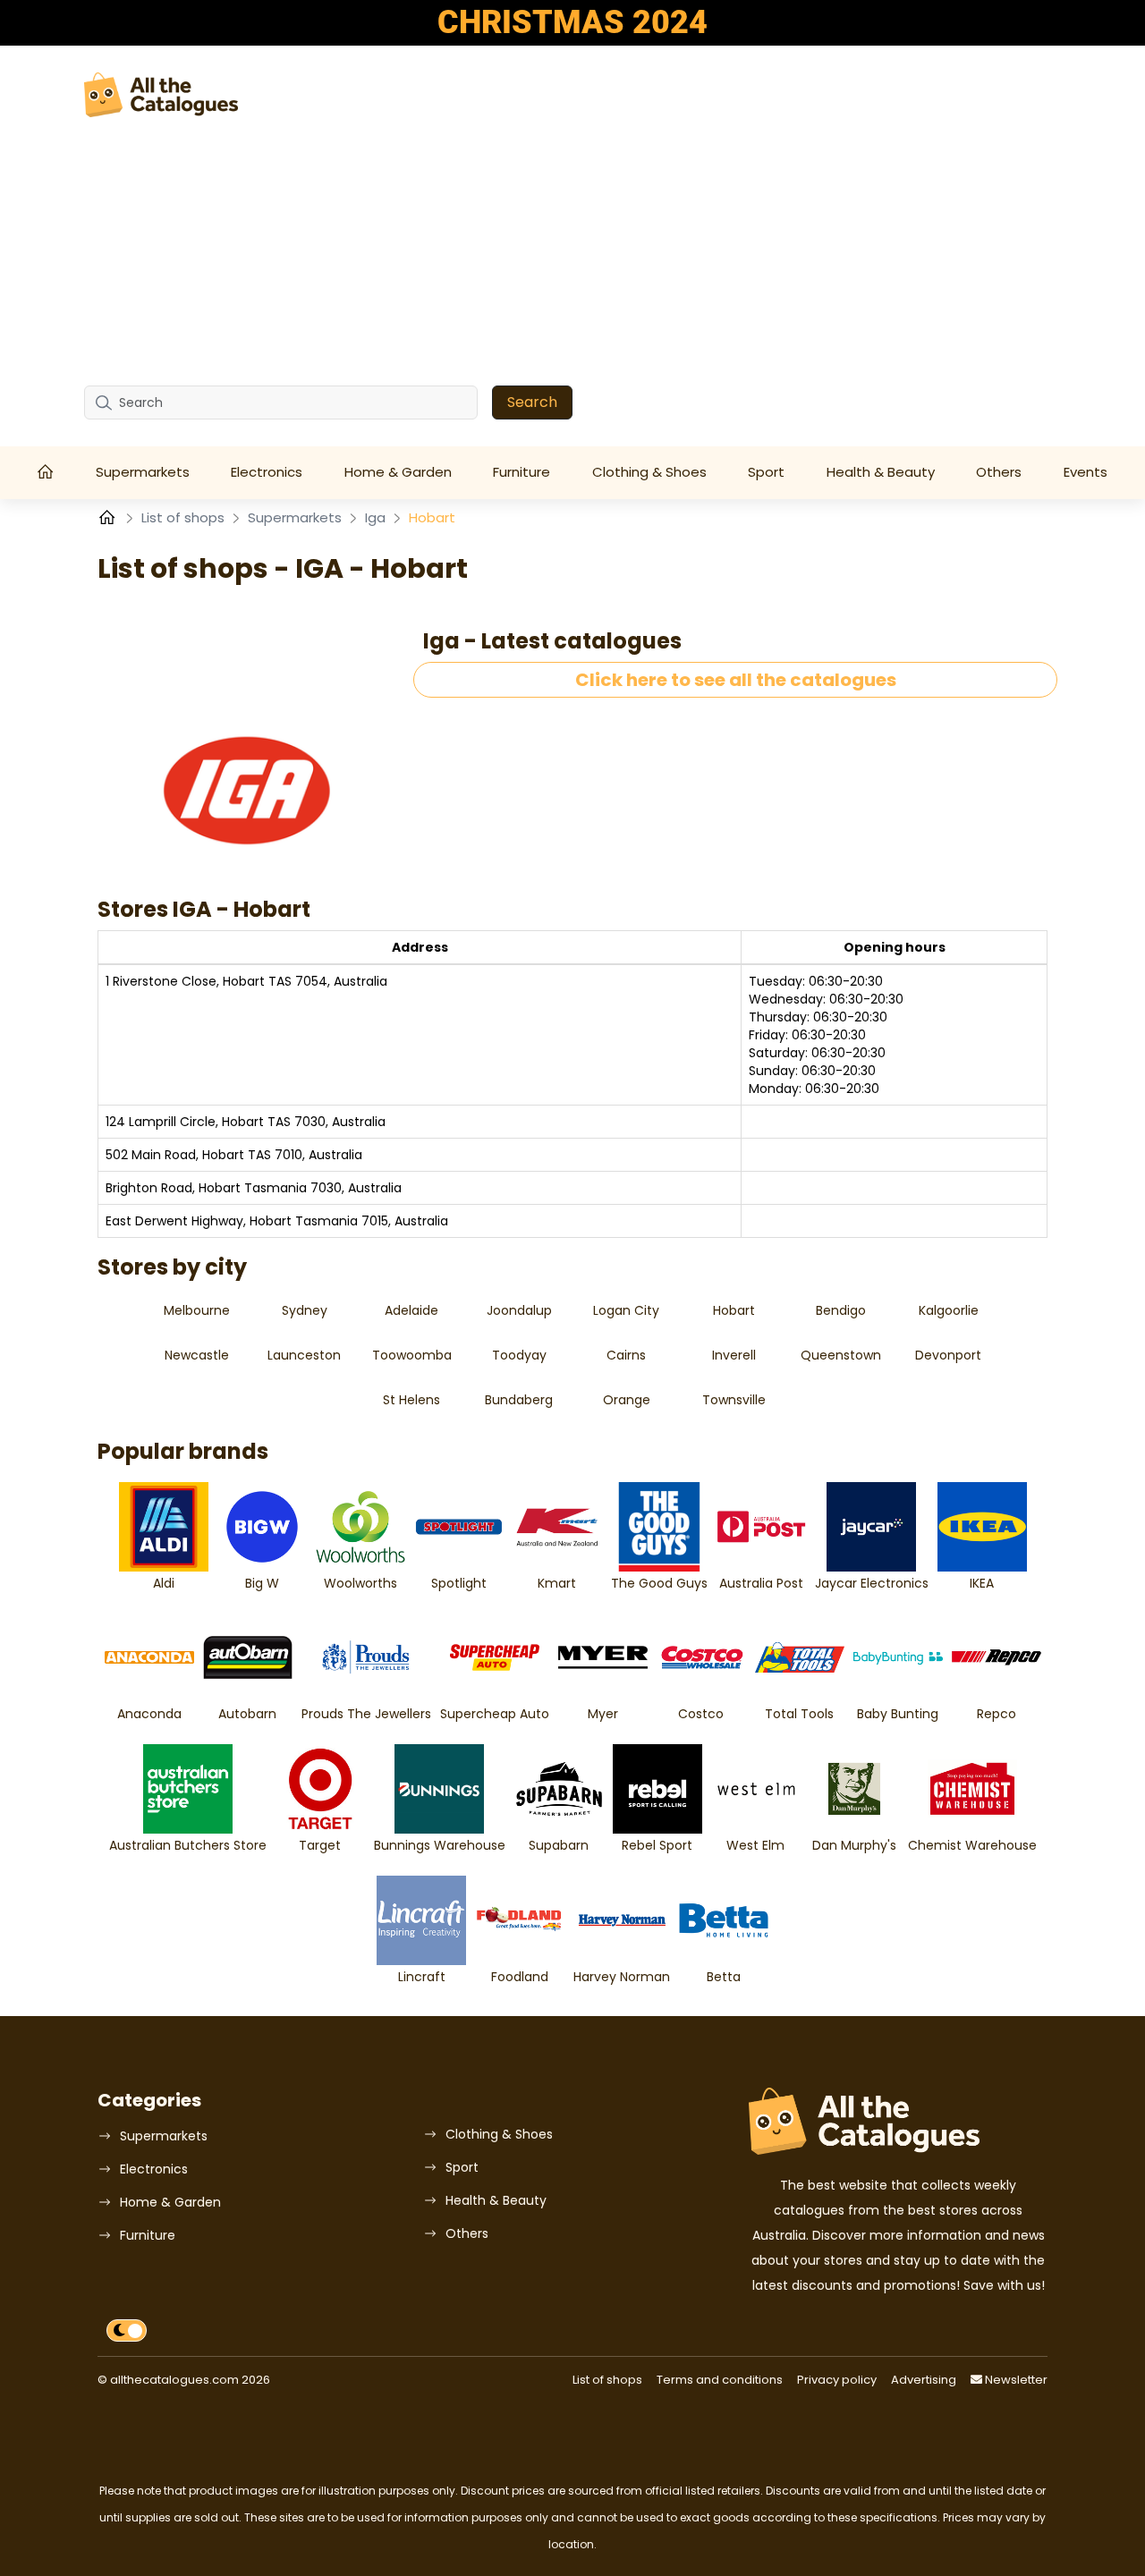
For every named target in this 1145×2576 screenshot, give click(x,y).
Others (999, 472)
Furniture (522, 472)
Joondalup (519, 1310)
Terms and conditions (720, 2380)
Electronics (267, 472)
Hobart (734, 1310)
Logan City (626, 1310)
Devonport (948, 1355)
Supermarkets (143, 472)
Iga (377, 517)
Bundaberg (519, 1400)
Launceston (304, 1355)
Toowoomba (412, 1355)
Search (532, 402)
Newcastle (197, 1355)
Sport (766, 472)
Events (1086, 472)
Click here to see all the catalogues (736, 680)
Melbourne (197, 1310)
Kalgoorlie (949, 1310)
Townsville (734, 1400)
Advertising (924, 2380)
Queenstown (841, 1355)
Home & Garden (398, 472)
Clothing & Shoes (649, 472)
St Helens (411, 1400)
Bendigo (841, 1310)
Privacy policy (837, 2380)
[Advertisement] (572, 251)
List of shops (185, 517)
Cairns (626, 1355)
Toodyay (519, 1355)
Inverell (734, 1355)
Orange (627, 1400)
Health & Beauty (881, 472)
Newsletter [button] (1015, 2380)
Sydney (305, 1310)
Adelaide (411, 1310)
